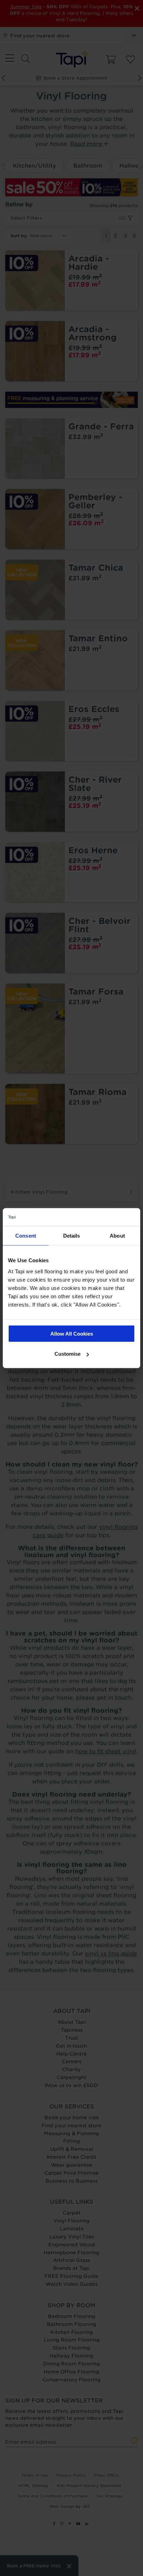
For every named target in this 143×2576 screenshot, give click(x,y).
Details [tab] (72, 1236)
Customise (68, 1354)
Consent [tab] (26, 1236)
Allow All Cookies (72, 1333)
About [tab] (117, 1236)
